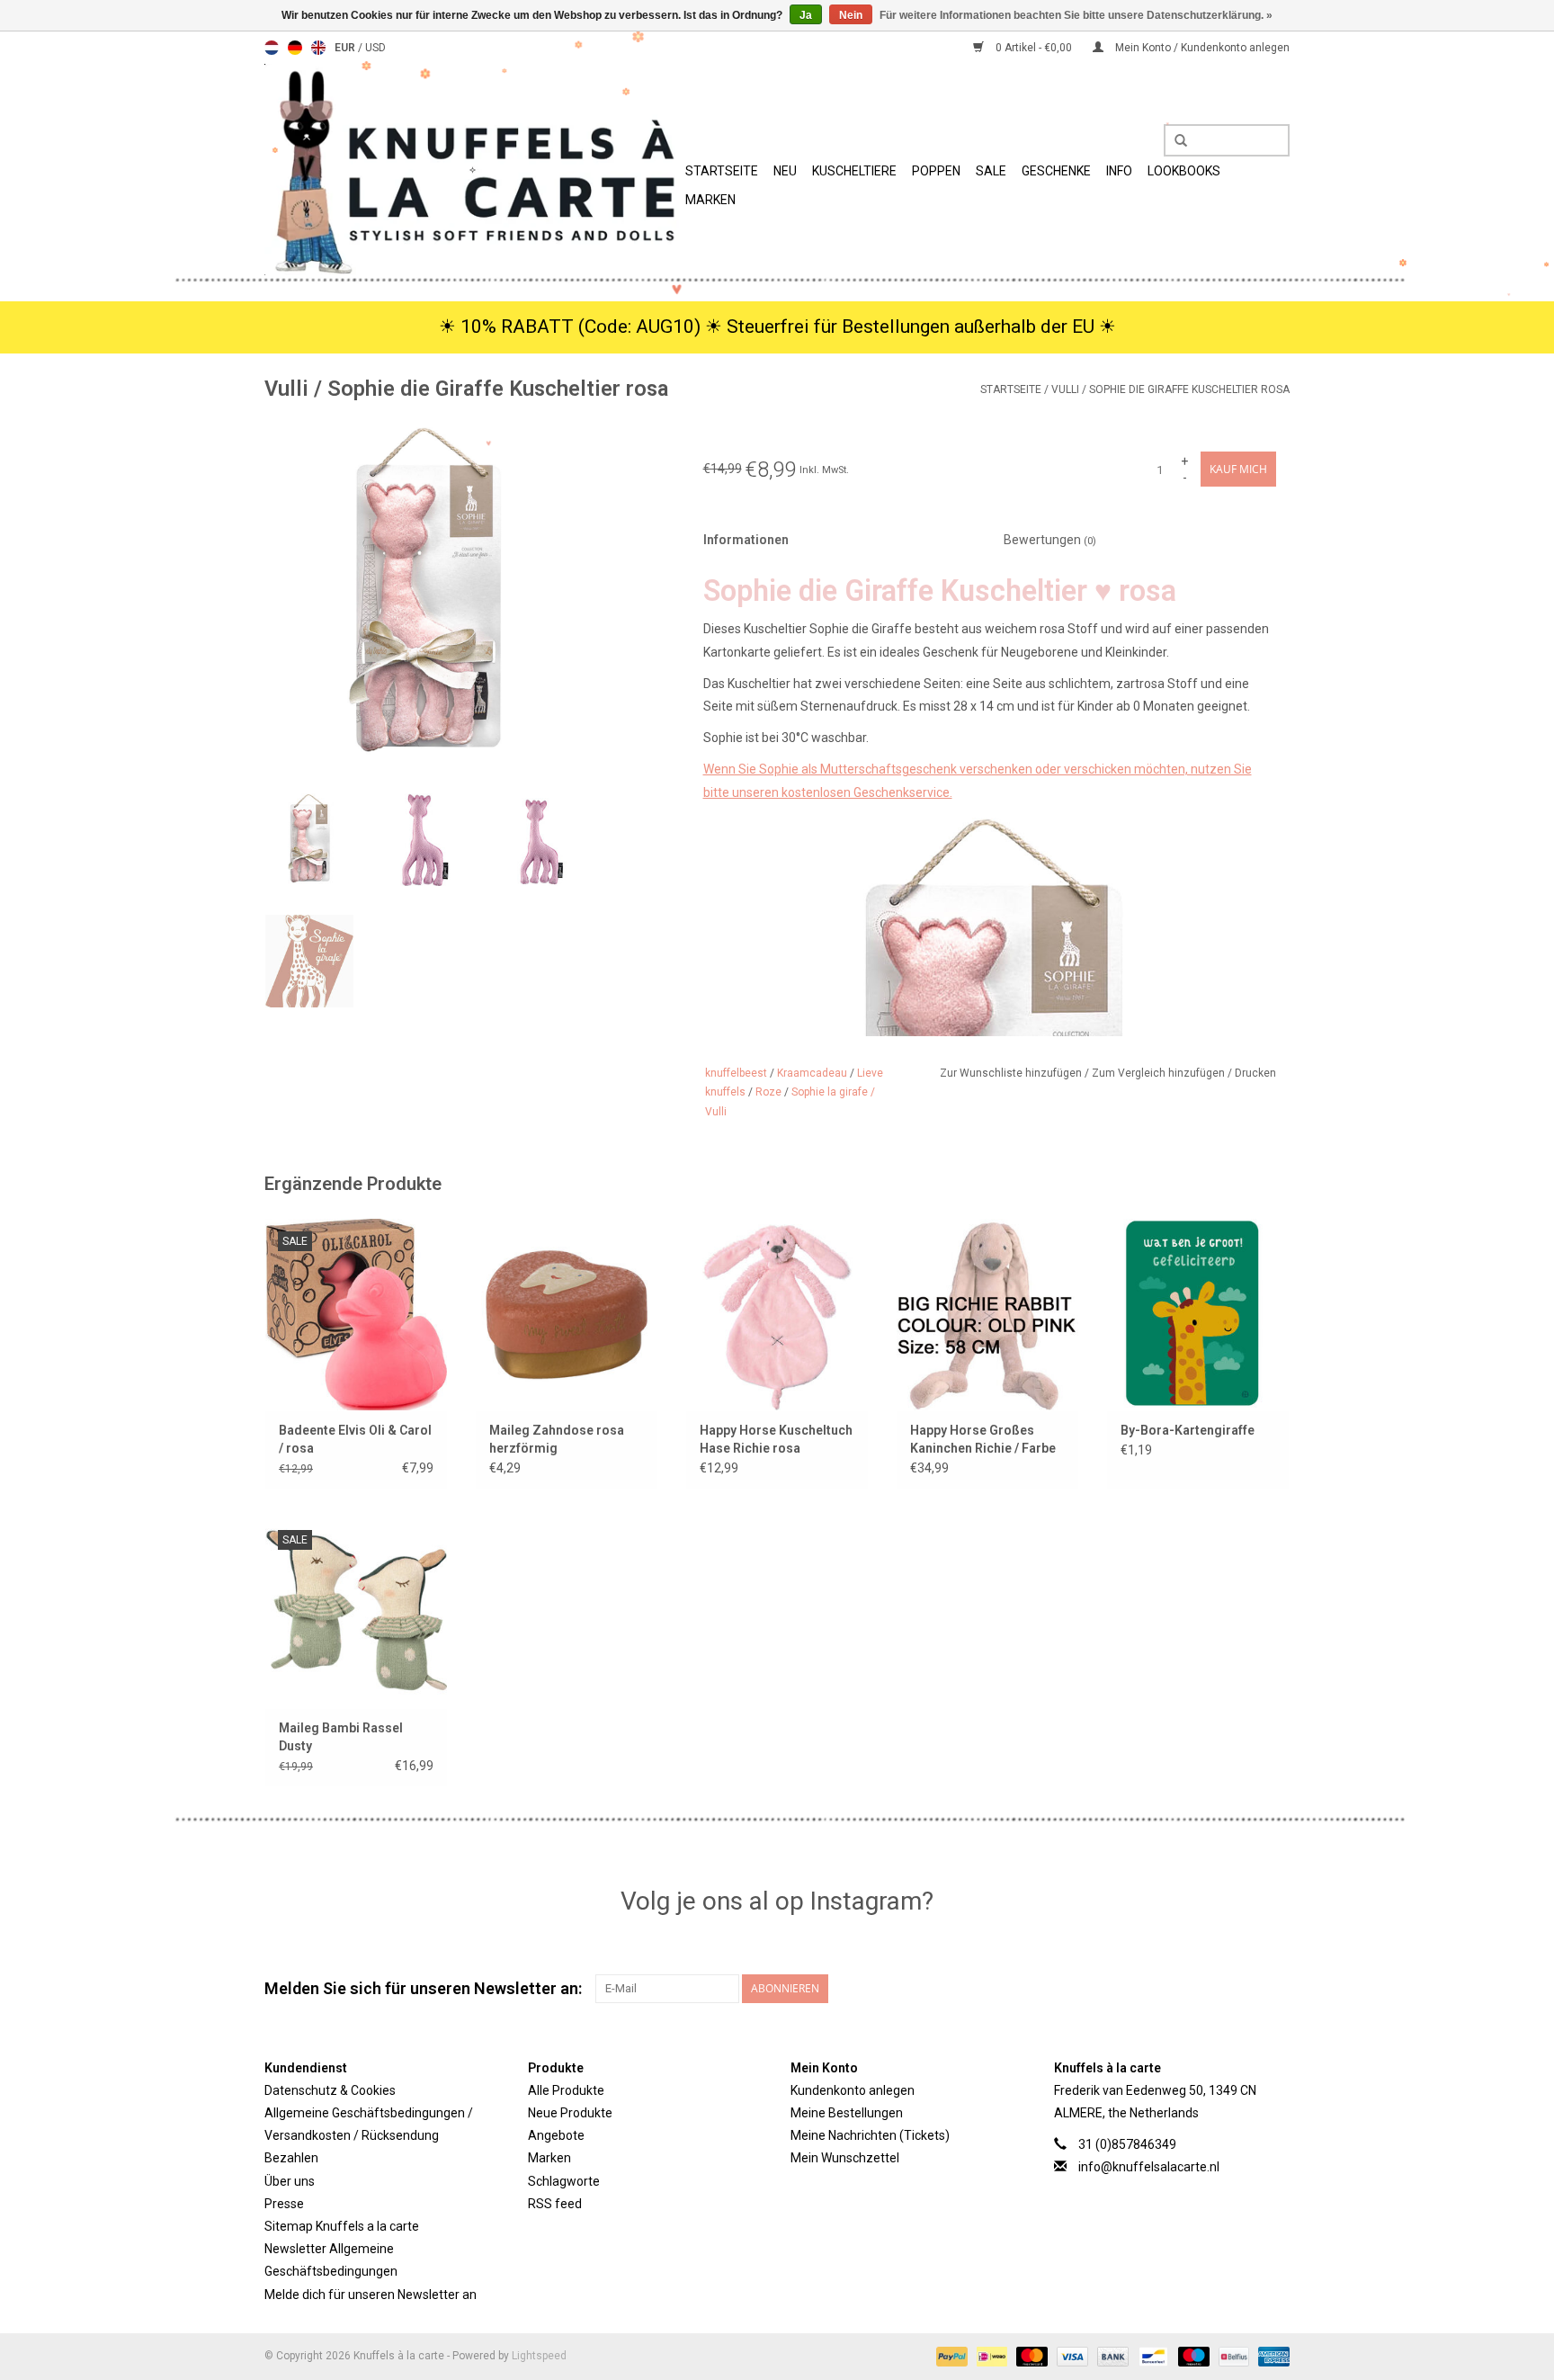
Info (1119, 171)
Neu (785, 171)
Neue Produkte (570, 2113)
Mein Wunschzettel (845, 2158)
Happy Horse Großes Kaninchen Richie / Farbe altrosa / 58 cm (983, 1440)
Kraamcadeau (812, 1073)
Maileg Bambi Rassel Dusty (341, 1737)
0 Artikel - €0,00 (1034, 48)
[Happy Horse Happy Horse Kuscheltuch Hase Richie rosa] (777, 1314)
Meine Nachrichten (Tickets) (870, 2135)
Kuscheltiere (854, 171)
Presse (284, 2204)
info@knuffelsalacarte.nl (1149, 2167)
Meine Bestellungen (847, 2113)
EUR (346, 48)
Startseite (722, 171)
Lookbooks (1184, 171)
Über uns (290, 2181)
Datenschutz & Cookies (330, 2090)
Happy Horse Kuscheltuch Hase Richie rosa (776, 1439)
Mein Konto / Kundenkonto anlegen (1201, 48)
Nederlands (272, 48)
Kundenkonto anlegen (853, 2090)
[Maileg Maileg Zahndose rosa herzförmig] (567, 1314)
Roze (768, 1092)
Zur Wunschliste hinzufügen (1012, 1073)
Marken (710, 200)
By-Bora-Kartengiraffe (1188, 1430)
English (318, 48)
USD (375, 48)
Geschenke (1056, 171)
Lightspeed (539, 2356)
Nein (851, 15)
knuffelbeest (736, 1073)
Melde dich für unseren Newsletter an (371, 2295)
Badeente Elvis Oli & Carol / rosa (355, 1439)
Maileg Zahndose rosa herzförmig (557, 1439)
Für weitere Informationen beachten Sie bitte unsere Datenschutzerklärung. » (1076, 15)
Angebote (556, 2135)
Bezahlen (291, 2158)
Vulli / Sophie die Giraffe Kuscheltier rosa (1170, 389)
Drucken (1255, 1073)
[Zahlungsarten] (950, 2356)
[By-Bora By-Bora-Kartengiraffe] (1198, 1314)
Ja (806, 15)
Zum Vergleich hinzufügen (1160, 1073)
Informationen (746, 540)
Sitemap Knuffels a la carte (342, 2226)
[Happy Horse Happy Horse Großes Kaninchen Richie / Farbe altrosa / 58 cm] (987, 1314)
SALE (991, 171)
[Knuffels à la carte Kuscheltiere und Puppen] (472, 170)
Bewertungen (1050, 540)
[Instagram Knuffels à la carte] (1275, 1989)
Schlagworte (564, 2181)
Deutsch (295, 48)
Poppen (936, 171)
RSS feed (555, 2204)
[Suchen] (1174, 141)
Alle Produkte (566, 2090)
